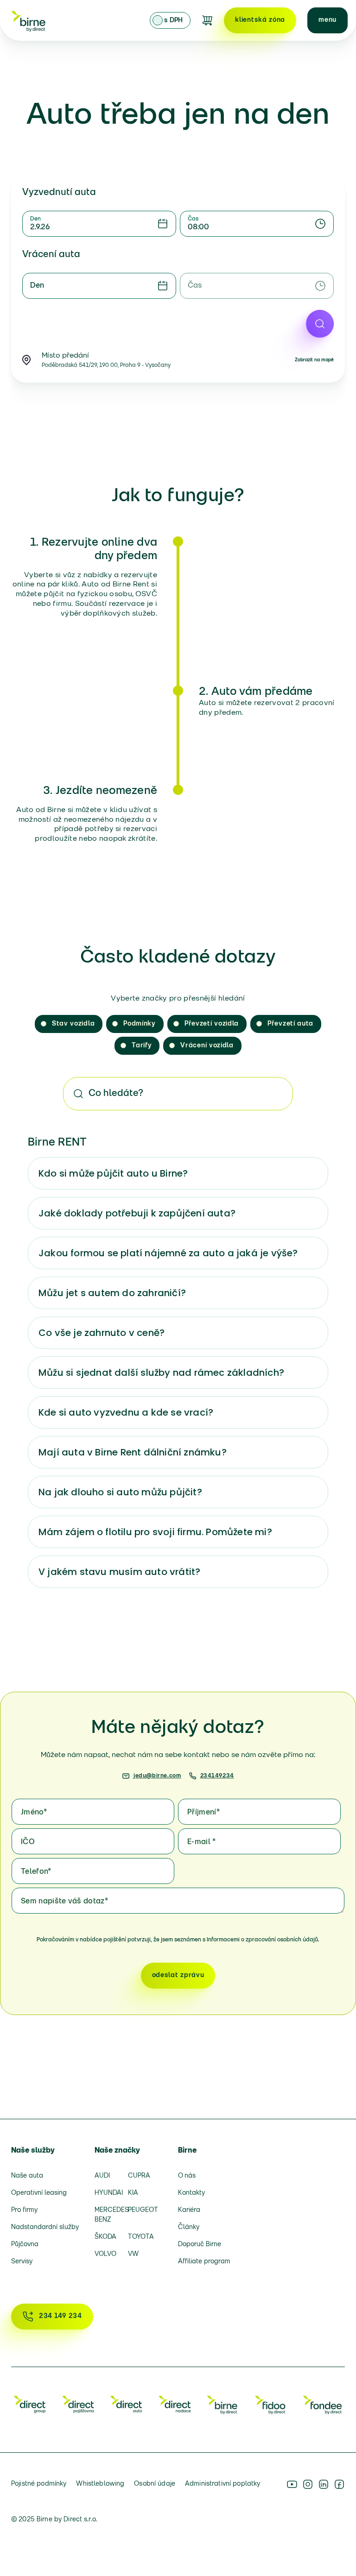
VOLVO (105, 2254)
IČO (28, 1842)
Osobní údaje (155, 2484)
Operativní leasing (39, 2193)
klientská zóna (260, 20)
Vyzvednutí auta (59, 193)
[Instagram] (308, 2484)
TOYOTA (141, 2237)
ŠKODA (105, 2237)
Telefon (36, 1872)
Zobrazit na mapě (314, 360)
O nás (187, 2176)
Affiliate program (204, 2262)
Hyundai (108, 2193)
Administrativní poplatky (222, 2484)
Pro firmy (24, 2210)
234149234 (217, 1776)
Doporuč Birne (200, 2245)
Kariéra (189, 2210)
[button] (327, 20)
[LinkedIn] (324, 2484)
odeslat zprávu (178, 1975)
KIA (133, 2193)
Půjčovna (25, 2245)
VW (133, 2254)
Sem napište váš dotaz (64, 1902)
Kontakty (191, 2193)
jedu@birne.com (157, 1776)
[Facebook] (339, 2484)
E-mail (202, 1842)
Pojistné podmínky (39, 2484)
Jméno (34, 1813)
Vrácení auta (51, 255)
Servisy (22, 2262)
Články (189, 2227)
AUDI (102, 2176)
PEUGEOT (141, 2210)
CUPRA (139, 2176)
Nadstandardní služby (45, 2227)
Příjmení (203, 1813)
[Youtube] (292, 2484)
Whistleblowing (100, 2484)
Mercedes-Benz (108, 2215)
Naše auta (27, 2176)
